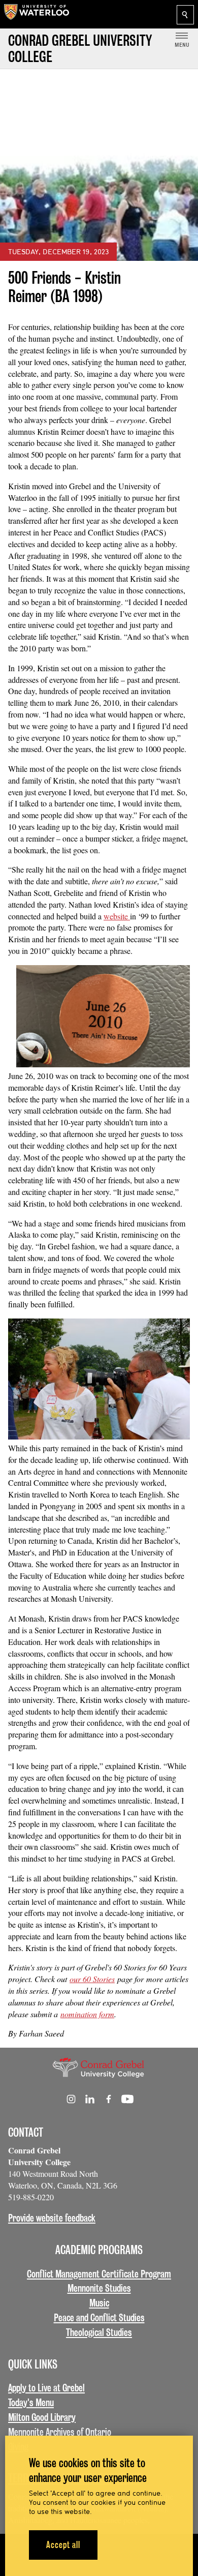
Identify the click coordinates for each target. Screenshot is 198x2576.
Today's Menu (31, 2403)
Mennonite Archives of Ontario (60, 2432)
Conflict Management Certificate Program (99, 2274)
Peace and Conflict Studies (99, 2318)
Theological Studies (99, 2332)
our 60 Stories (92, 1979)
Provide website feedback (52, 2218)
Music (99, 2303)
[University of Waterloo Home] (37, 14)
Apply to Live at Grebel (46, 2388)
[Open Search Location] (185, 15)
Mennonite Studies (99, 2288)
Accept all (63, 2545)
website (117, 916)
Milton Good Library (42, 2417)
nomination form (87, 2014)
